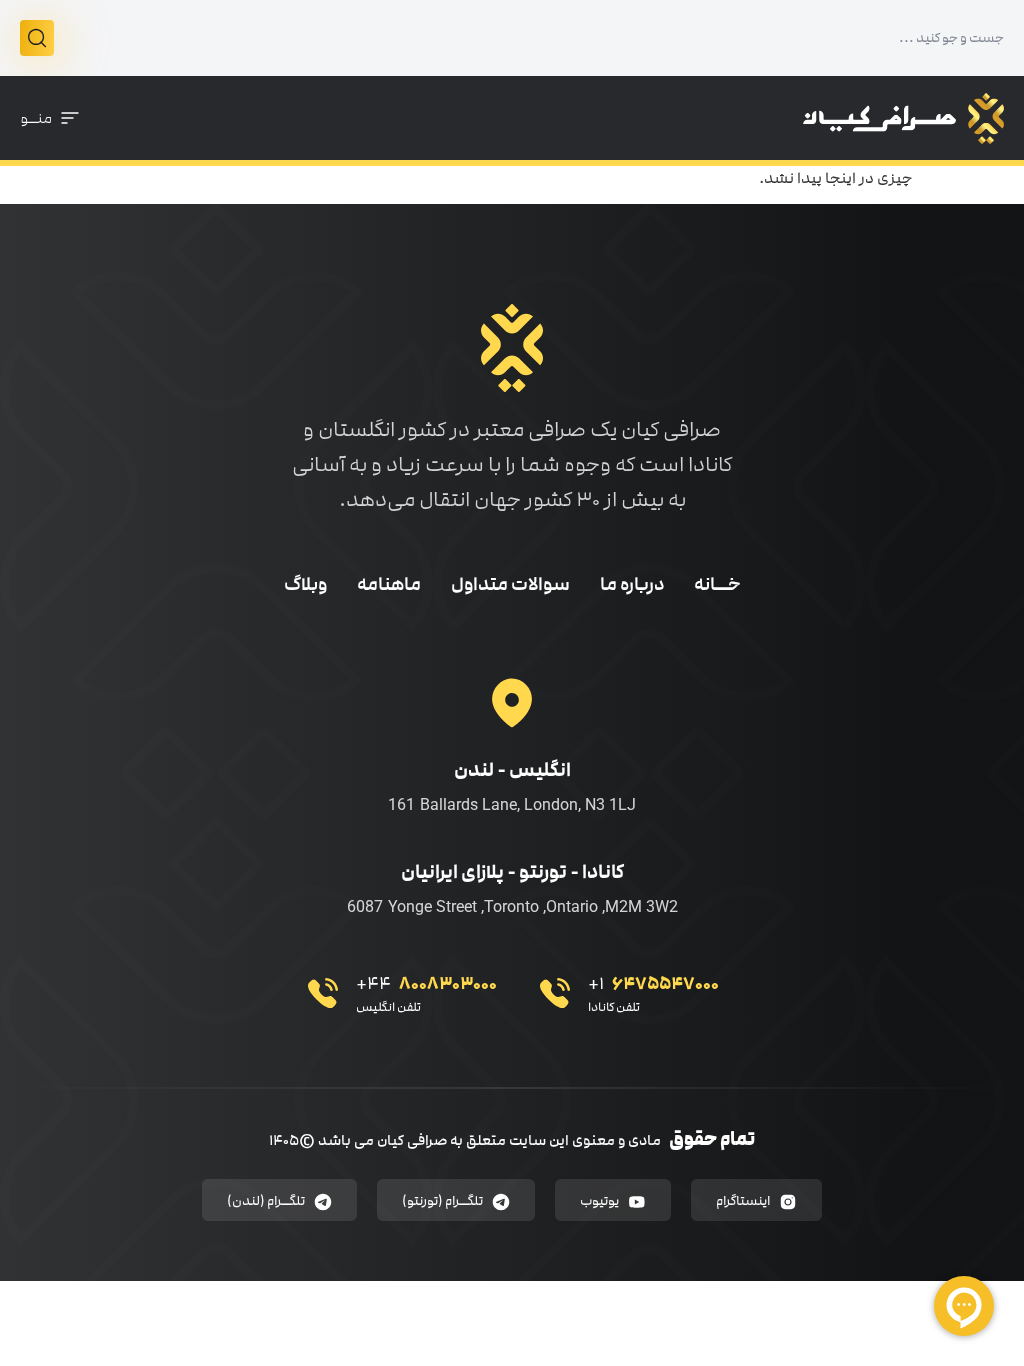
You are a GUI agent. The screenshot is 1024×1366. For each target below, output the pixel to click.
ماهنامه (389, 584)
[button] (51, 118)
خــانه (717, 584)
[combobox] (529, 38)
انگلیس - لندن (512, 769)
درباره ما (632, 584)
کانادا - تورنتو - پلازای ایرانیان (512, 871)
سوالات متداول (510, 584)
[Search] (37, 38)
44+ (426, 983)
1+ (653, 983)
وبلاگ (305, 584)
